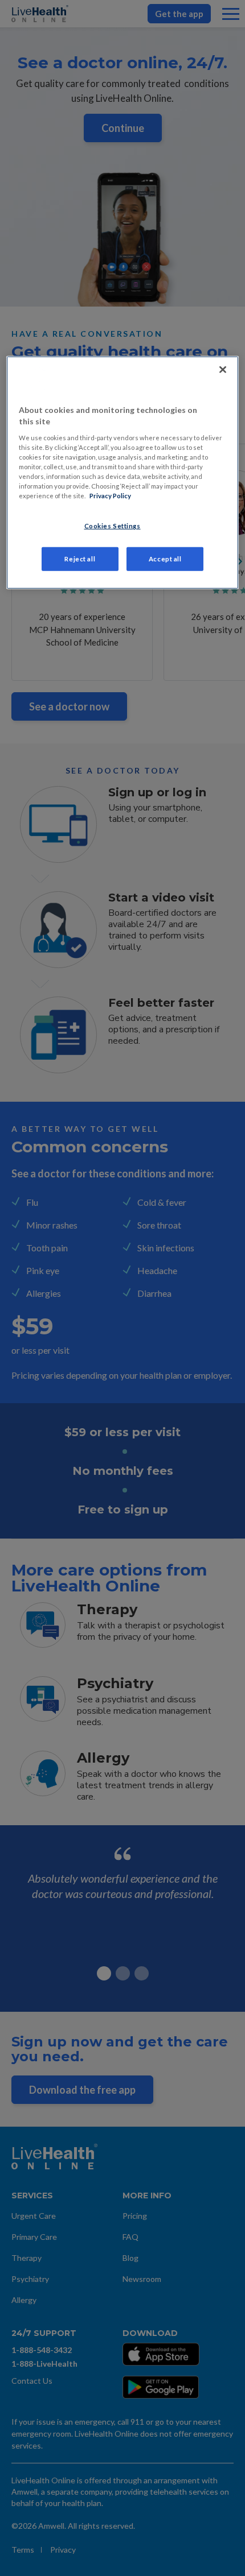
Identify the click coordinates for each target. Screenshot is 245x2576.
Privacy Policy (110, 496)
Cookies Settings (113, 526)
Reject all (80, 559)
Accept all (165, 559)
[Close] (223, 370)
